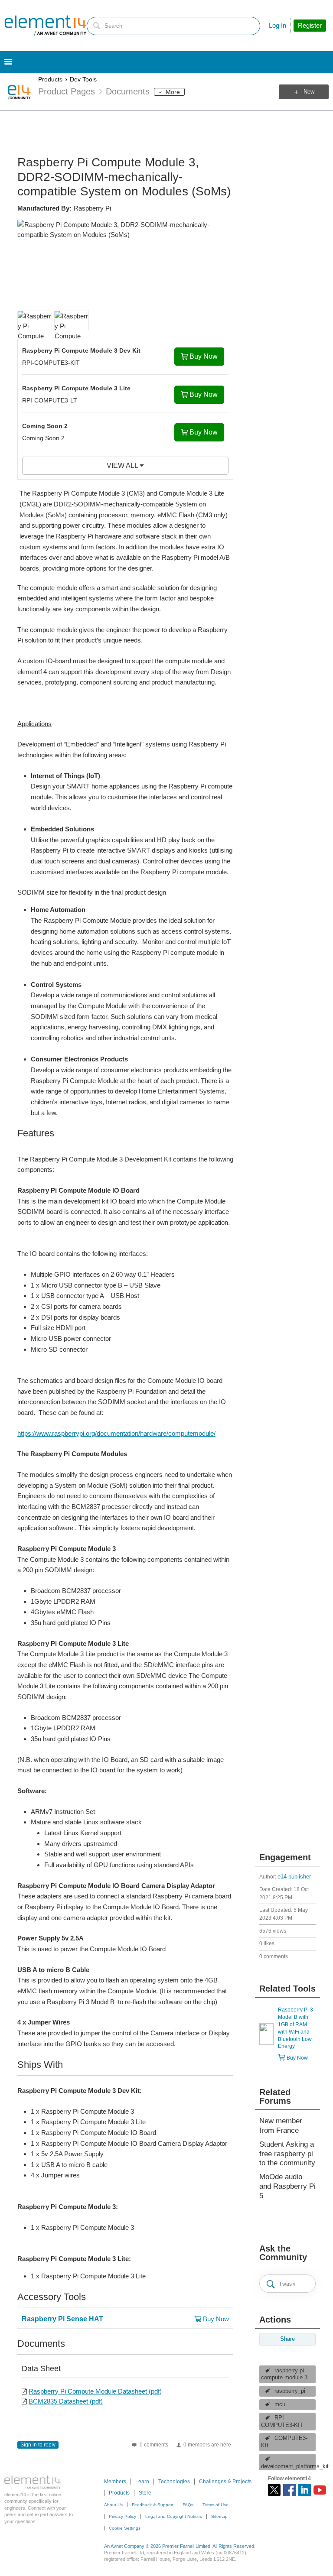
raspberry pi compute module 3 (284, 2374)
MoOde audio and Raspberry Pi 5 (287, 2186)
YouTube (320, 2490)
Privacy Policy (122, 2516)
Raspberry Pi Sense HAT (62, 2319)
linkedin (305, 2490)
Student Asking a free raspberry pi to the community (287, 2154)
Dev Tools (83, 79)
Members (115, 2482)
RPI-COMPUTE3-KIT (282, 2422)
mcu (280, 2404)
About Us (113, 2505)
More (173, 92)
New (309, 92)
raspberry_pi (290, 2391)
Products (50, 79)
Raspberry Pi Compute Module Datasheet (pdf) (95, 2391)
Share (287, 2339)
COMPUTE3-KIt (284, 2442)
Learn (142, 2482)
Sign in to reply (38, 2445)
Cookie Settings (125, 2528)
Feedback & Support (153, 2505)
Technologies (174, 2482)
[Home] (46, 26)
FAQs (188, 2505)
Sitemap (219, 2516)
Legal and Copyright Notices (174, 2516)
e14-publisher (294, 1877)
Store (145, 2493)
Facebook (289, 2490)
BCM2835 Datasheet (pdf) (66, 2401)
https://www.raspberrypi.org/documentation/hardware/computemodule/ (116, 1433)
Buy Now (204, 356)
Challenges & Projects (225, 2482)
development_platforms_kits (288, 2466)
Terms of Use (215, 2505)
